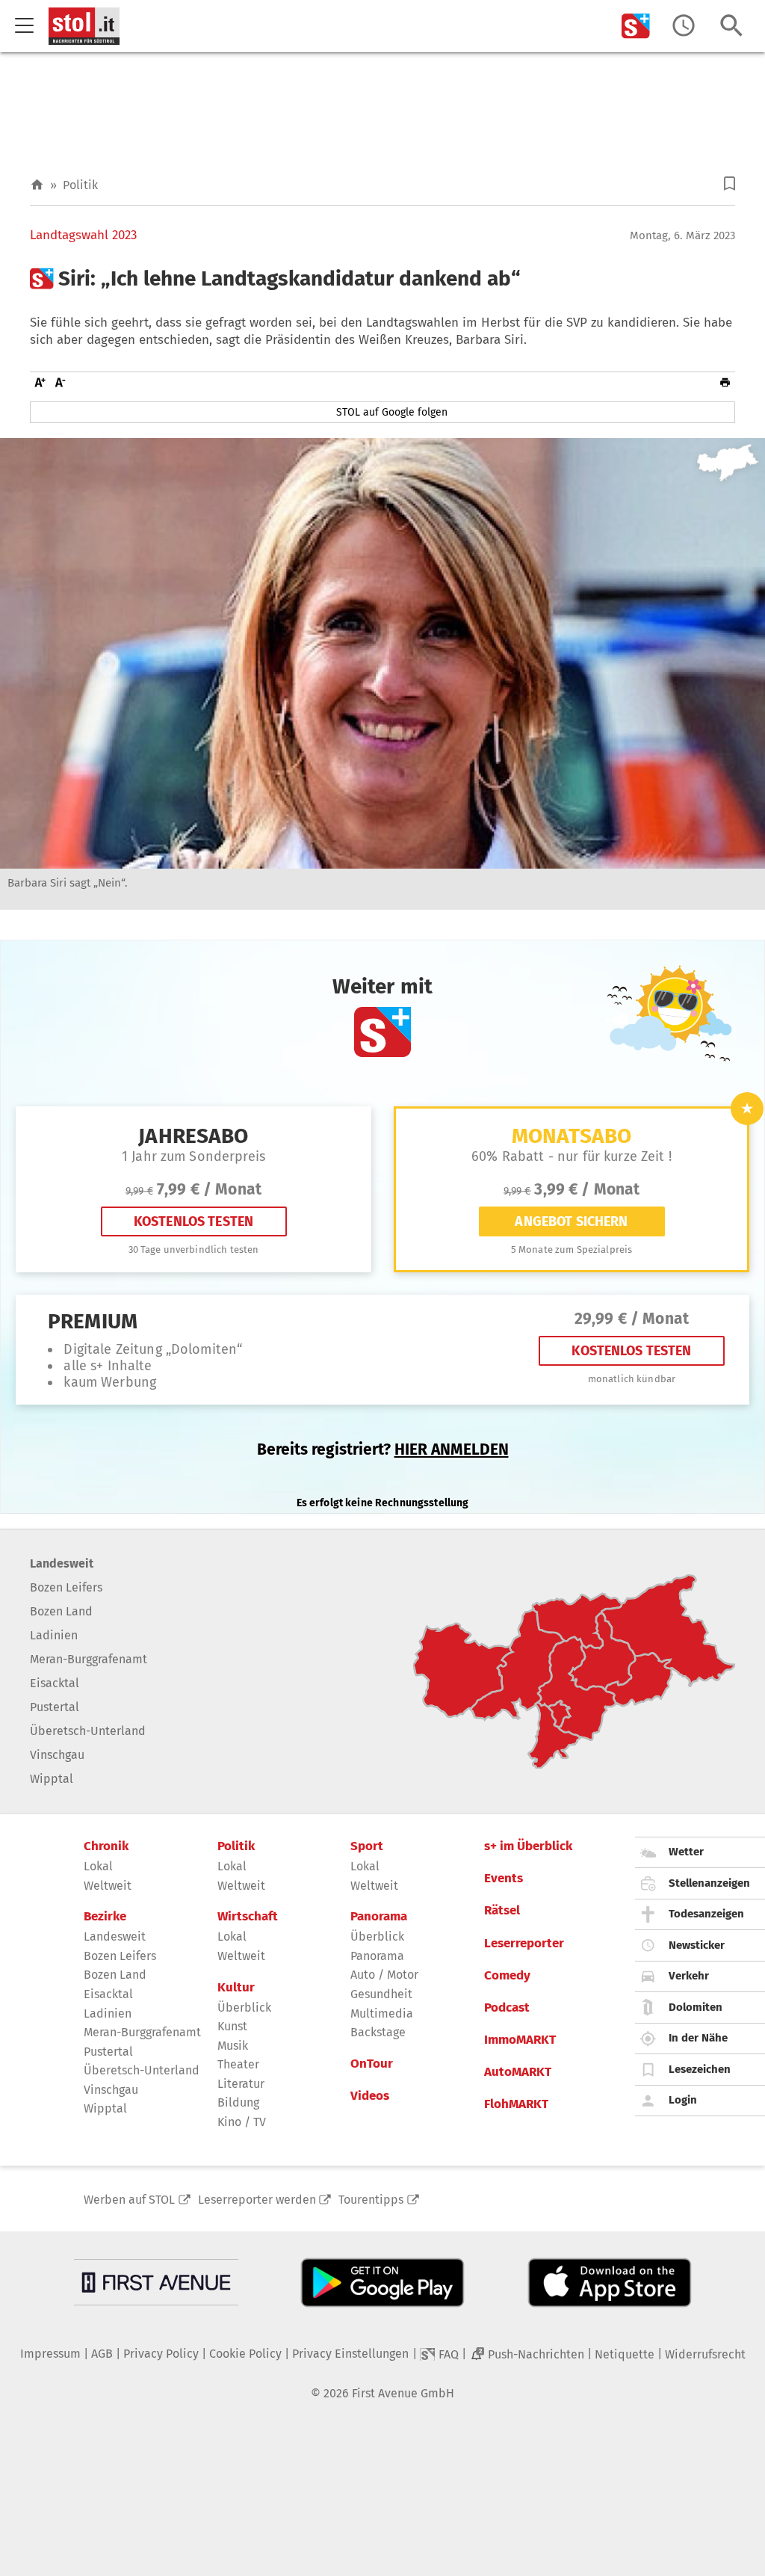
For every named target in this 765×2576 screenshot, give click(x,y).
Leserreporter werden (257, 2200)
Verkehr (689, 1976)
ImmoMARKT (520, 2040)
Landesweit (62, 1563)
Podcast (507, 2008)
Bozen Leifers (66, 1587)
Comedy (507, 1976)
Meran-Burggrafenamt (89, 1659)
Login (683, 2100)
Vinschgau (57, 1755)
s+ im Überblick (528, 1846)
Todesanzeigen (706, 1914)
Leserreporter (524, 1944)
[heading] (382, 279)
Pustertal (55, 1707)
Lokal (98, 1866)
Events (504, 1879)
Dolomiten (696, 2007)
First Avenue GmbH (403, 2393)
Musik (233, 2046)
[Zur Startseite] (37, 185)
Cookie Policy (245, 2354)
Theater (238, 2064)
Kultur (236, 1988)
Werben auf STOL (129, 2200)
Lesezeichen (700, 2069)
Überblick (244, 2008)
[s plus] (636, 26)
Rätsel (502, 1911)
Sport (367, 1846)
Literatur (241, 2084)
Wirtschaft (248, 1917)
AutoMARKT (518, 2072)
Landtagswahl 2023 (83, 235)
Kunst (232, 2026)
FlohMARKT (516, 2104)
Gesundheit (381, 1994)
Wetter (686, 1852)
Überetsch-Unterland (88, 1731)
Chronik (106, 1846)
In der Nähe (698, 2038)
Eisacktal (55, 1683)
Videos (370, 2096)
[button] (730, 184)
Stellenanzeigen (709, 1883)
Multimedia (382, 2013)
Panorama (379, 1917)
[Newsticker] (684, 26)
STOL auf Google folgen (392, 412)
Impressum (50, 2354)
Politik (80, 185)
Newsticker (697, 1945)
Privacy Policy (161, 2354)
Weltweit (108, 1886)
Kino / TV (242, 2122)
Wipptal (52, 1779)
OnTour (372, 2064)
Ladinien (54, 1635)
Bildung (238, 2102)
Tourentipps (371, 2200)
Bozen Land (61, 1611)
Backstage (378, 2032)
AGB (102, 2354)
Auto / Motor (384, 1975)
